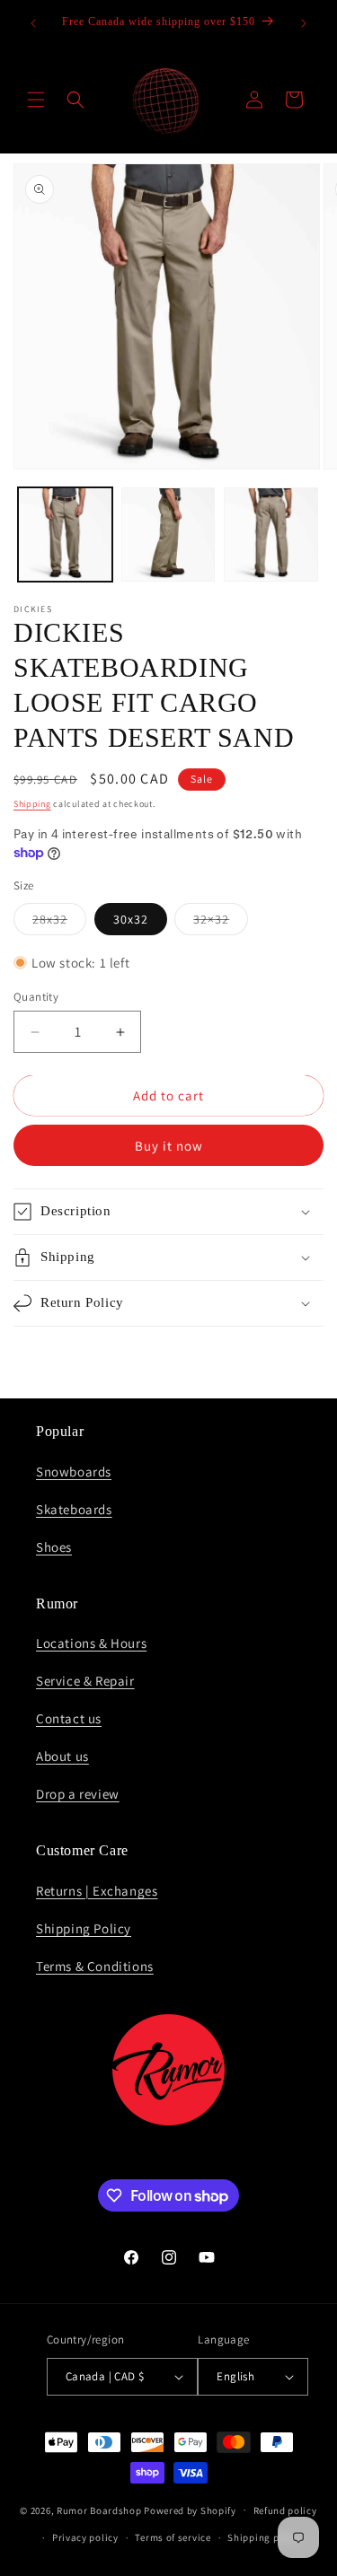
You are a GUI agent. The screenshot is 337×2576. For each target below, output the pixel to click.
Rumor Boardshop (99, 2510)
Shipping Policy (84, 1928)
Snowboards (74, 1472)
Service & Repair (85, 1681)
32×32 (221, 923)
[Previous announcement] (33, 23)
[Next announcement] (304, 23)
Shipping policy (265, 2537)
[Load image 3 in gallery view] (271, 534)
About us (62, 1756)
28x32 (59, 923)
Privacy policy (85, 2537)
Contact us (69, 1718)
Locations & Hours (91, 1643)
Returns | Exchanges (97, 1891)
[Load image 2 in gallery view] (168, 534)
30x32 (131, 919)
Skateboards (74, 1509)
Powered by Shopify (190, 2510)
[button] (36, 100)
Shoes (54, 1547)
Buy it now (169, 1146)
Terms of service (173, 2537)
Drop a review (78, 1794)
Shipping (32, 804)
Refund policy (285, 2510)
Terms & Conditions (95, 1966)
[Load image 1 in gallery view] (65, 534)
